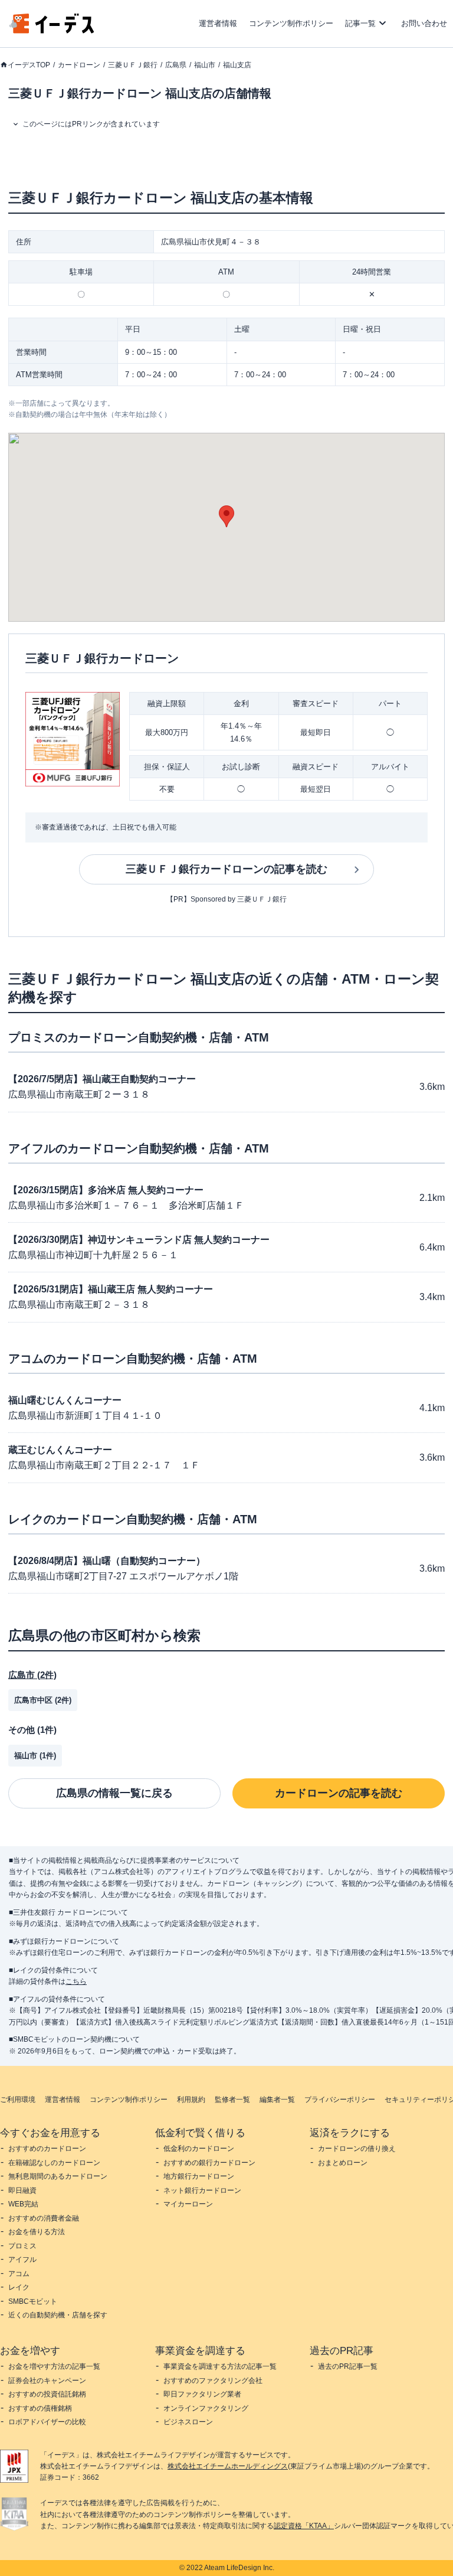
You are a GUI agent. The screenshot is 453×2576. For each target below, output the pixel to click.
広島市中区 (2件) (43, 1700)
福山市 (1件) (35, 1756)
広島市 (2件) (32, 1675)
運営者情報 (218, 23)
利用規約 (191, 2100)
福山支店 (237, 65)
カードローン (79, 65)
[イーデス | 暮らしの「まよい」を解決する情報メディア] (52, 30)
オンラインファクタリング (206, 2408)
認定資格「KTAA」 (304, 2526)
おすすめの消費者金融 (44, 2218)
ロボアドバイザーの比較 (47, 2422)
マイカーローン (188, 2204)
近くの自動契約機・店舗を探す (58, 2315)
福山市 (205, 65)
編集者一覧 (277, 2100)
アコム (19, 2274)
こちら (76, 1981)
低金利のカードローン (199, 2149)
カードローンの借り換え (357, 2149)
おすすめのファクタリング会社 (213, 2381)
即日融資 (22, 2190)
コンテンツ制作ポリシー (291, 23)
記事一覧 (360, 23)
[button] (226, 516)
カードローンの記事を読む (339, 1793)
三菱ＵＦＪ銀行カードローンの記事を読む (226, 869)
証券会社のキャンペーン (47, 2381)
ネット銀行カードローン (202, 2190)
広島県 (176, 65)
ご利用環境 (18, 2100)
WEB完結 (23, 2204)
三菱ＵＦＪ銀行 (133, 65)
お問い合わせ (424, 23)
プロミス (22, 2246)
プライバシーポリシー (340, 2100)
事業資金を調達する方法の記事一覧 (220, 2366)
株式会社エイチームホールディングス (228, 2466)
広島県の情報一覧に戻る (114, 1793)
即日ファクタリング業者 (202, 2394)
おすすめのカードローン (47, 2149)
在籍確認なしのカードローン (54, 2163)
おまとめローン (343, 2163)
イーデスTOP (29, 65)
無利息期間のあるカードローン (58, 2176)
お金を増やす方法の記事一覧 (54, 2366)
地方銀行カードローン (199, 2176)
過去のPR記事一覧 (348, 2366)
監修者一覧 (232, 2100)
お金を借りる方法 (37, 2232)
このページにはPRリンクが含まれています (91, 124)
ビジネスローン (188, 2422)
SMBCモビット (33, 2301)
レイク (19, 2287)
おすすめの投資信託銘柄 (47, 2394)
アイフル (22, 2260)
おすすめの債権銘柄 (40, 2408)
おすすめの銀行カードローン (209, 2163)
